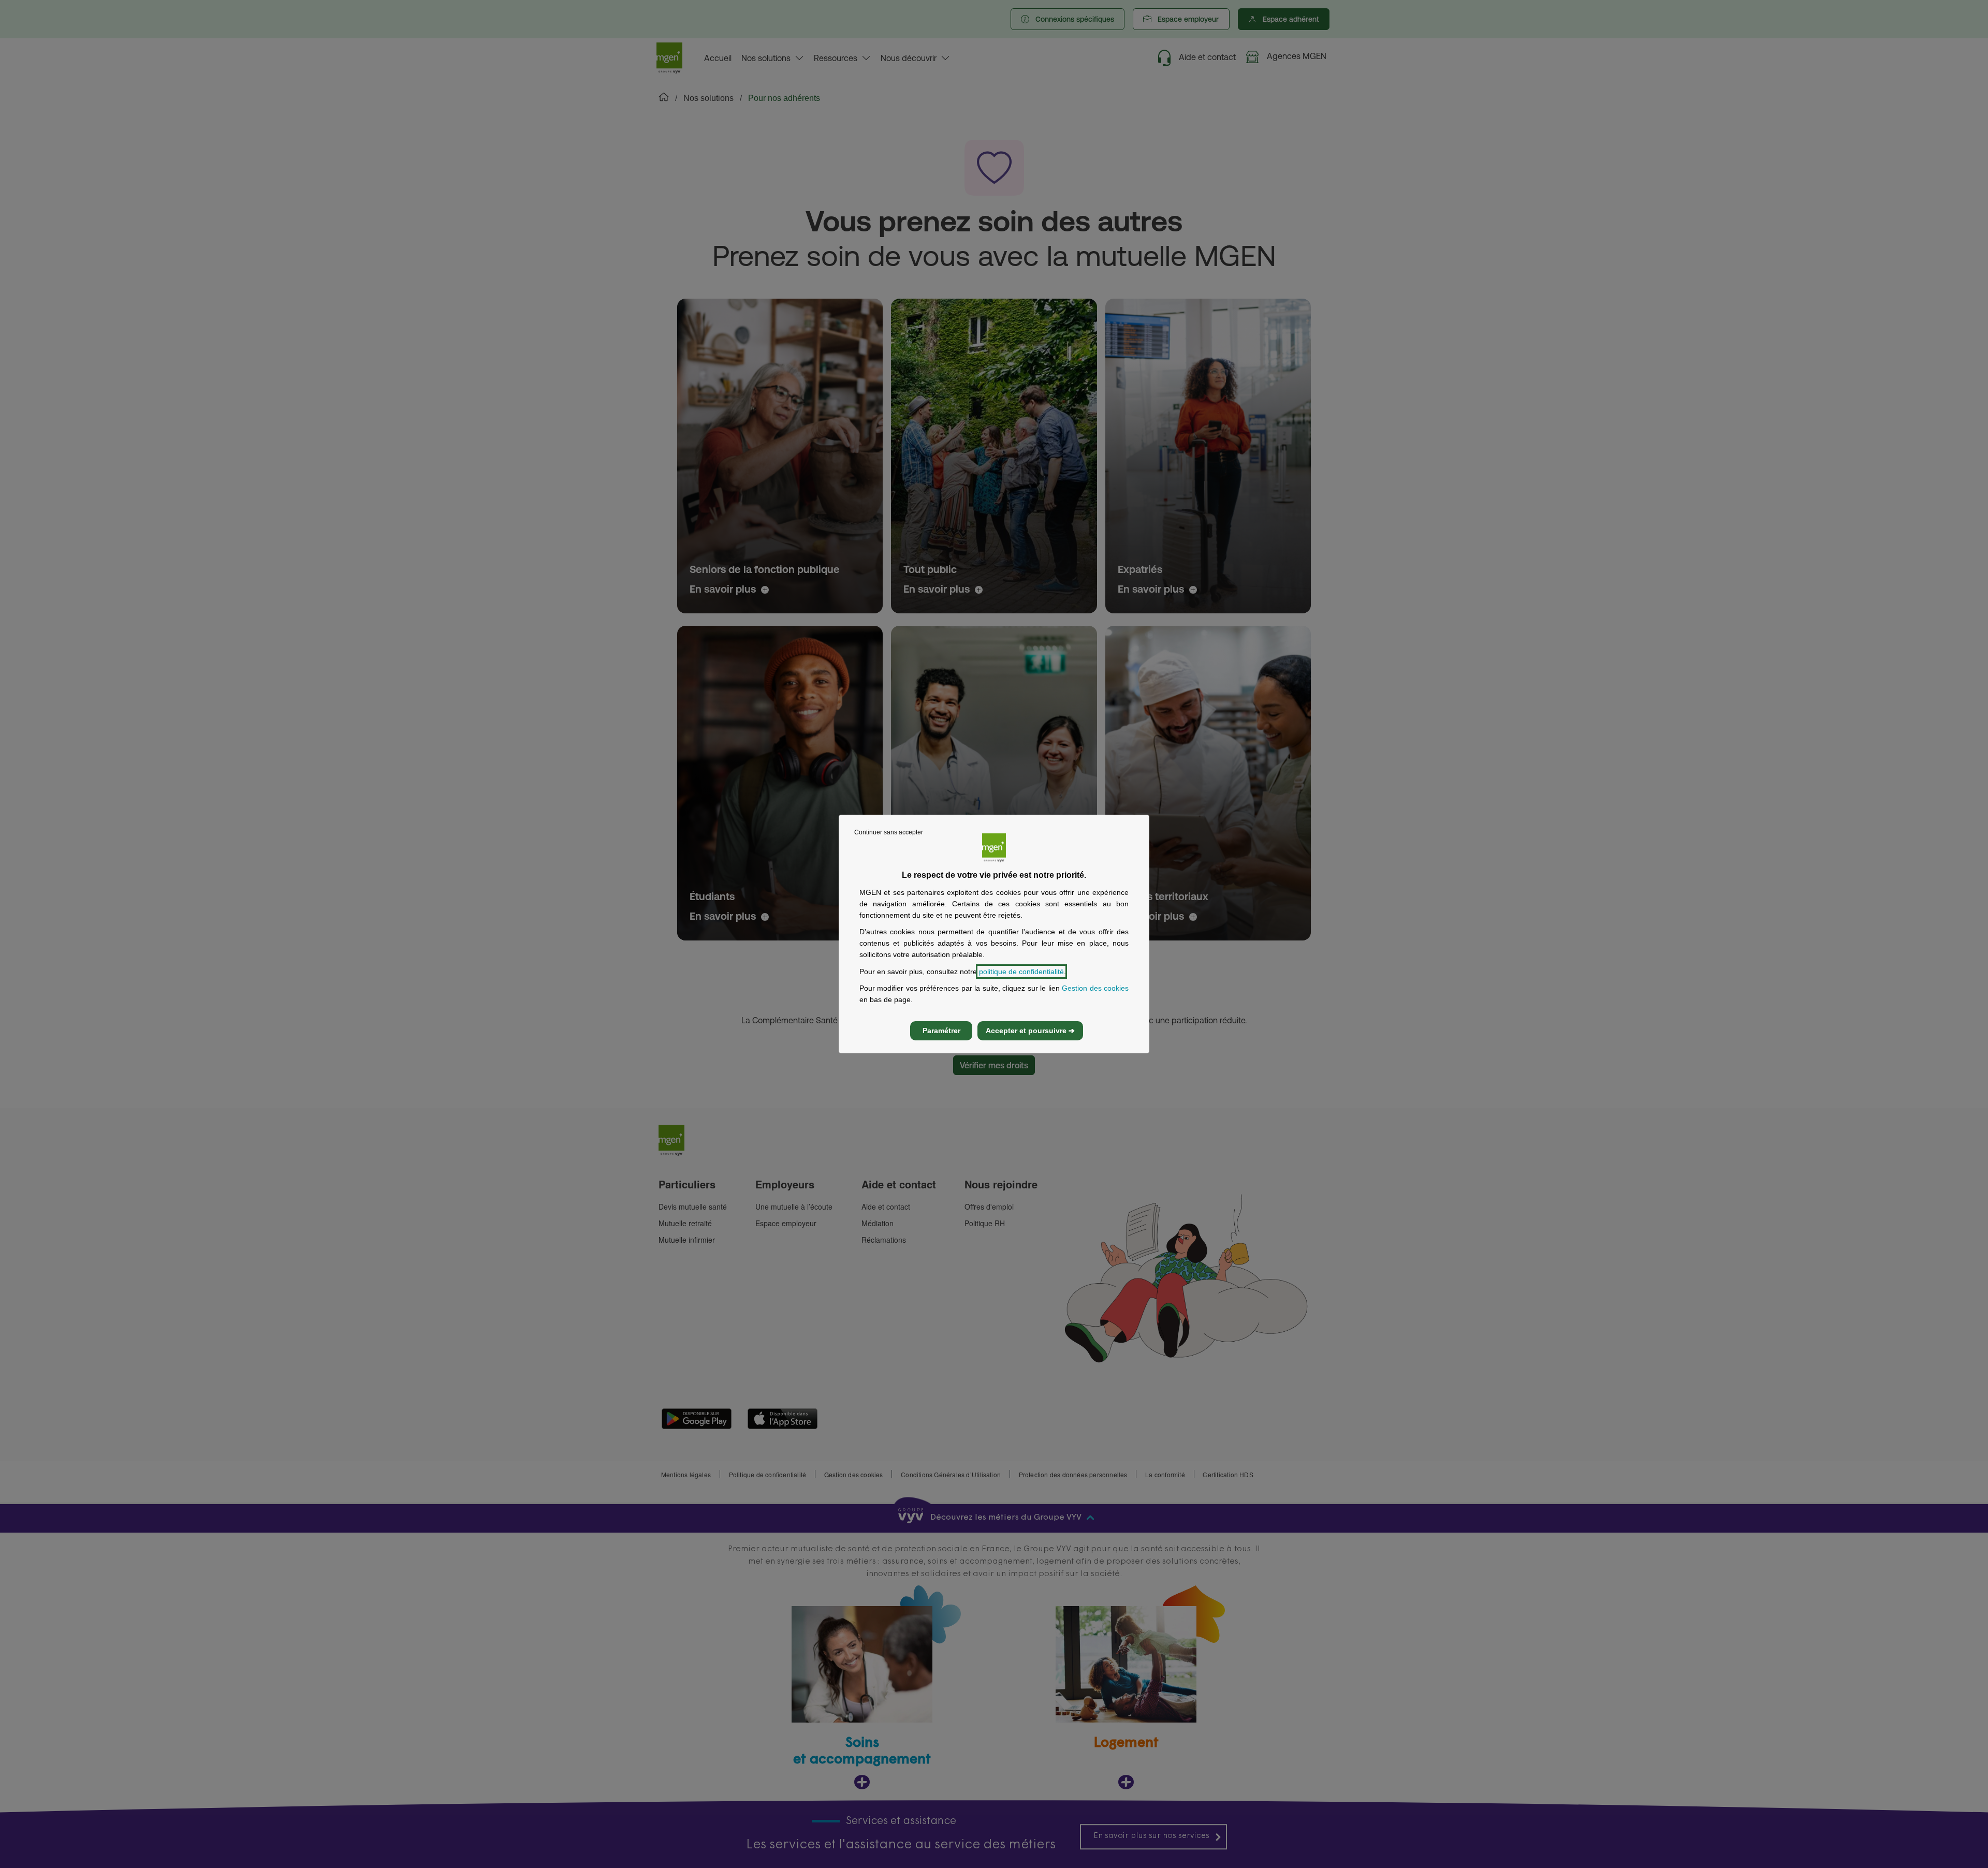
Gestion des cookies (1095, 988)
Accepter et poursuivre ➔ (1030, 1031)
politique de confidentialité (1021, 972)
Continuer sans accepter (889, 832)
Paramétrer (941, 1031)
